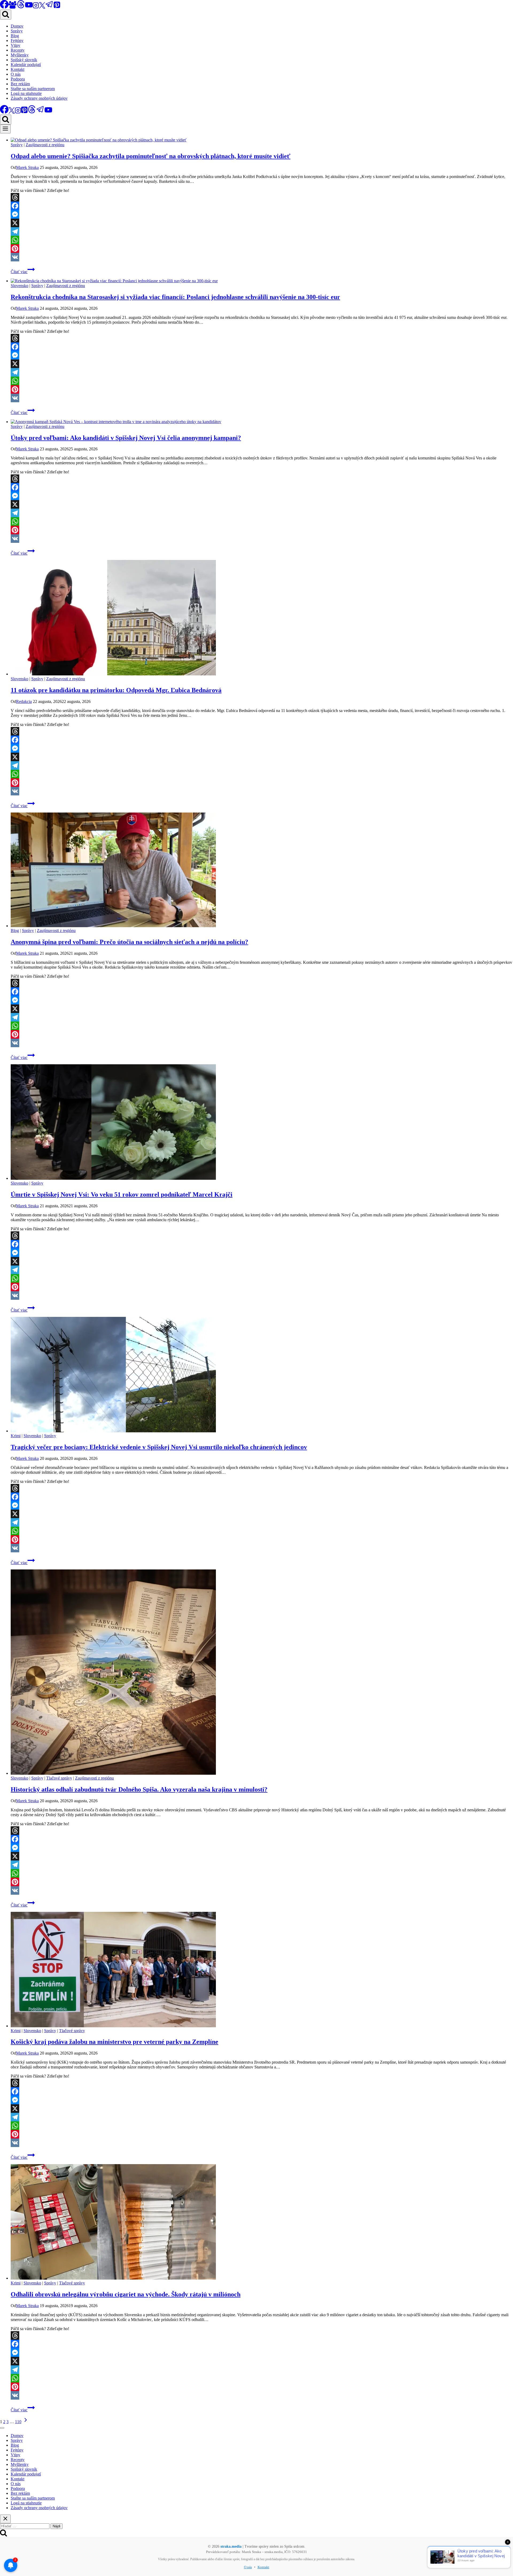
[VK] (262, 257)
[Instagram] (36, 7)
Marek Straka (27, 167)
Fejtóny (17, 40)
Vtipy (15, 45)
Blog (15, 36)
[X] (42, 7)
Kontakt (18, 69)
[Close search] (5, 2519)
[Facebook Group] (13, 7)
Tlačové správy (59, 1778)
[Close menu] (2, 2428)
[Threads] (21, 7)
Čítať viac (23, 272)
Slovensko (20, 286)
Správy (17, 31)
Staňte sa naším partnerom (33, 89)
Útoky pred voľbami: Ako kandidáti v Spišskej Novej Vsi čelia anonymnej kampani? (126, 438)
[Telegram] (49, 7)
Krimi (16, 1436)
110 (18, 2422)
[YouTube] (29, 7)
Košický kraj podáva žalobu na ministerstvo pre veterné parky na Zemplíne (114, 2042)
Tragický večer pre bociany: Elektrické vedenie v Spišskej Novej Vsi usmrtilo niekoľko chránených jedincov (159, 1447)
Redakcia (24, 701)
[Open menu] (5, 129)
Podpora (18, 79)
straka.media (231, 2546)
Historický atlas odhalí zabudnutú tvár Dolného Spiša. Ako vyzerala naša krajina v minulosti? (139, 1789)
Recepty (18, 50)
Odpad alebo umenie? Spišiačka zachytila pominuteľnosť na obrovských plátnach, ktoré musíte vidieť (151, 156)
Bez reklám (20, 84)
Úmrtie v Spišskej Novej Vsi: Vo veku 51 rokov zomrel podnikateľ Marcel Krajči (122, 1194)
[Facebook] (262, 206)
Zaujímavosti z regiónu (45, 145)
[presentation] (262, 140)
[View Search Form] (6, 15)
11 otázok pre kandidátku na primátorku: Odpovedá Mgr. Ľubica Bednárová (116, 690)
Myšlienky (20, 55)
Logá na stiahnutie (26, 93)
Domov (17, 26)
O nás (16, 74)
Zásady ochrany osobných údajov (39, 98)
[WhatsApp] (262, 240)
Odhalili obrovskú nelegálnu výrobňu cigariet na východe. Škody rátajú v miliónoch (126, 2294)
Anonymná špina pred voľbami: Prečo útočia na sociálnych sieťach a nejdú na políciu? (129, 942)
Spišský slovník (24, 60)
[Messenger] (262, 214)
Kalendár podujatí (26, 65)
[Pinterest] (57, 7)
